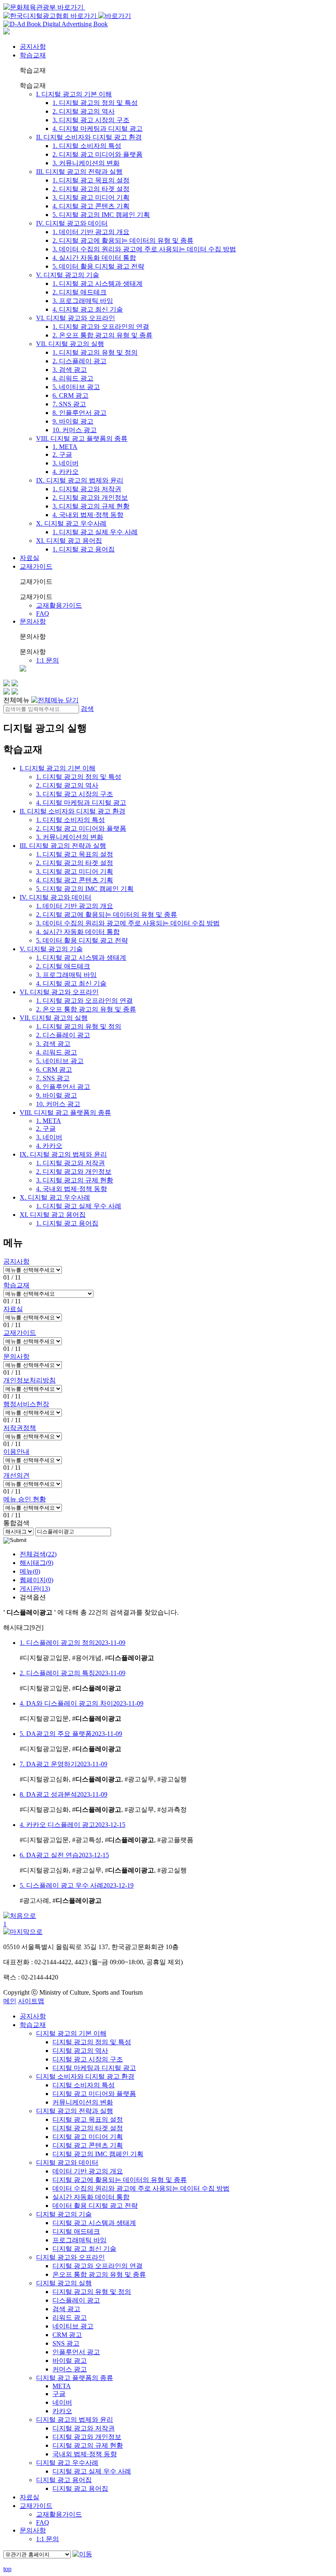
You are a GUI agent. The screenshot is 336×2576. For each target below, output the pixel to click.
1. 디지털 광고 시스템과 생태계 (98, 284)
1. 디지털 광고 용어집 (84, 549)
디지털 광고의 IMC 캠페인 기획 (98, 2154)
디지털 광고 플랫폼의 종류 (75, 2378)
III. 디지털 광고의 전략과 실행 (79, 172)
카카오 (62, 2411)
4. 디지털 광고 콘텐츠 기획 (91, 206)
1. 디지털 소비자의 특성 (87, 146)
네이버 (62, 2402)
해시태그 (36, 1563)
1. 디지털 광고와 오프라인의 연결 (101, 327)
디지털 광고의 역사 (80, 2051)
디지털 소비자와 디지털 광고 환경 (85, 2076)
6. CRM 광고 (70, 395)
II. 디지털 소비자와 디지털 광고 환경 (89, 137)
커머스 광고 (70, 2369)
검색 (87, 709)
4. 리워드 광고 (73, 378)
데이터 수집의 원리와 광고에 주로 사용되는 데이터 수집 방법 (141, 2188)
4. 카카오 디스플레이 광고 (73, 1825)
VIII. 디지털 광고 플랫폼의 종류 (82, 438)
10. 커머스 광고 (75, 430)
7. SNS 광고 (69, 404)
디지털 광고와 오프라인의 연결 (98, 2266)
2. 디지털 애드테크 (79, 292)
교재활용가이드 (59, 605)
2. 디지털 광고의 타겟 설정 (91, 189)
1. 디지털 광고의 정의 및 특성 (95, 103)
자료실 (30, 558)
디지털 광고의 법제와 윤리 (75, 2420)
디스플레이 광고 (76, 2300)
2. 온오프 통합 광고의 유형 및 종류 (102, 335)
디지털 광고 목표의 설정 (88, 2119)
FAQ (43, 614)
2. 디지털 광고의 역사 (84, 111)
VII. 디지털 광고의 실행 (70, 344)
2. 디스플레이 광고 (79, 361)
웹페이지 (36, 1580)
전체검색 (38, 1554)
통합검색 (16, 1523)
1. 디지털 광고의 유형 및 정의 (95, 352)
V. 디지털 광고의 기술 (68, 275)
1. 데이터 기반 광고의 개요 (91, 232)
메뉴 (30, 1571)
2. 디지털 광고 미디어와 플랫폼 (98, 154)
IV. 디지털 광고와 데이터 (72, 223)
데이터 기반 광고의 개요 (88, 2171)
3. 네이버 (66, 463)
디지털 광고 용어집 (64, 2480)
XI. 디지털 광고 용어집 (69, 541)
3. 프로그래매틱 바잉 (83, 301)
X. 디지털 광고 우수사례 (71, 523)
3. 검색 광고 (70, 370)
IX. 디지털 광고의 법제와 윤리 (80, 480)
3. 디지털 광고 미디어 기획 (91, 197)
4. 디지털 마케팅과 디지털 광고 (98, 129)
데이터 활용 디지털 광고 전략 (95, 2206)
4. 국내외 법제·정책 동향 (88, 515)
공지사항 (33, 47)
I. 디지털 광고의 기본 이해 (74, 94)
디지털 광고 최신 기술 (84, 2249)
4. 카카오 (66, 472)
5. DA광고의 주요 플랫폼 (71, 1734)
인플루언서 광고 (76, 2352)
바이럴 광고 (70, 2361)
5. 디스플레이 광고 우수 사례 (77, 1885)
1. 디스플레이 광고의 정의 (73, 1643)
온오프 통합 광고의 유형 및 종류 (99, 2274)
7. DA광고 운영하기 (64, 1764)
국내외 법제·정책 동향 (85, 2454)
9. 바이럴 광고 (73, 421)
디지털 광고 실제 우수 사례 (92, 2471)
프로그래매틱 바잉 (79, 2240)
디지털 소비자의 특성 (84, 2085)
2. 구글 (62, 454)
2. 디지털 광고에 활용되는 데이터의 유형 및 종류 (123, 240)
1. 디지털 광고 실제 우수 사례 (95, 532)
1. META (65, 447)
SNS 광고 (66, 2343)
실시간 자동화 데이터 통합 (91, 2197)
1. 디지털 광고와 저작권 (87, 489)
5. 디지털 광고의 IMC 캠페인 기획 (101, 215)
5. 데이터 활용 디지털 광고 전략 (98, 266)
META (62, 2386)
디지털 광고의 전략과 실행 (75, 2111)
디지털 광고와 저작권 (84, 2428)
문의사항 (33, 621)
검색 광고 (66, 2309)
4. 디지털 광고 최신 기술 (88, 309)
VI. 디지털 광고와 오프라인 (76, 318)
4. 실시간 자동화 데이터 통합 (94, 258)
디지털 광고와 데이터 (67, 2163)
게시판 (35, 1589)
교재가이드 (36, 566)
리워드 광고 (70, 2317)
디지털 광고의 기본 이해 (71, 2033)
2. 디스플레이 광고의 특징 (73, 1673)
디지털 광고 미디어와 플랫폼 (94, 2094)
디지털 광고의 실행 (64, 2283)
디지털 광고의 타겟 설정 (88, 2128)
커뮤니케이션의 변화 (83, 2102)
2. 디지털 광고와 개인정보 (90, 498)
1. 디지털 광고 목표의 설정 (91, 180)
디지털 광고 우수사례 (67, 2463)
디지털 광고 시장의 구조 (88, 2059)
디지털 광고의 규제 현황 (88, 2445)
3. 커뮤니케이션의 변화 (86, 163)
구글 (59, 2394)
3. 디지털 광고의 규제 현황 (91, 506)
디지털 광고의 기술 (64, 2214)
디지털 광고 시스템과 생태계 (94, 2223)
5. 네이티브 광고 (76, 387)
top (7, 2569)
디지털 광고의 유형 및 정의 (92, 2292)
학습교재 (33, 55)
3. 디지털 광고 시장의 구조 (91, 120)
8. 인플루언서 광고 (79, 413)
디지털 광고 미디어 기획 (88, 2137)
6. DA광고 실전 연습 (64, 1855)
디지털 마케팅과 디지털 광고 (94, 2068)
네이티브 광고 (73, 2326)
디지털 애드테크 (76, 2231)
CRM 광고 (67, 2335)
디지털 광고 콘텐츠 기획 (88, 2145)
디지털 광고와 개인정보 (87, 2437)
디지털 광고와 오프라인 (70, 2257)
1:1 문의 (48, 660)
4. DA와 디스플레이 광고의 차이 (82, 1703)
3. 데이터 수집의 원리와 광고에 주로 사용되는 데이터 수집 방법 (144, 249)
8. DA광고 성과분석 (64, 1794)
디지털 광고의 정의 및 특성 (92, 2042)
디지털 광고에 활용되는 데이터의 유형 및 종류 (120, 2180)
